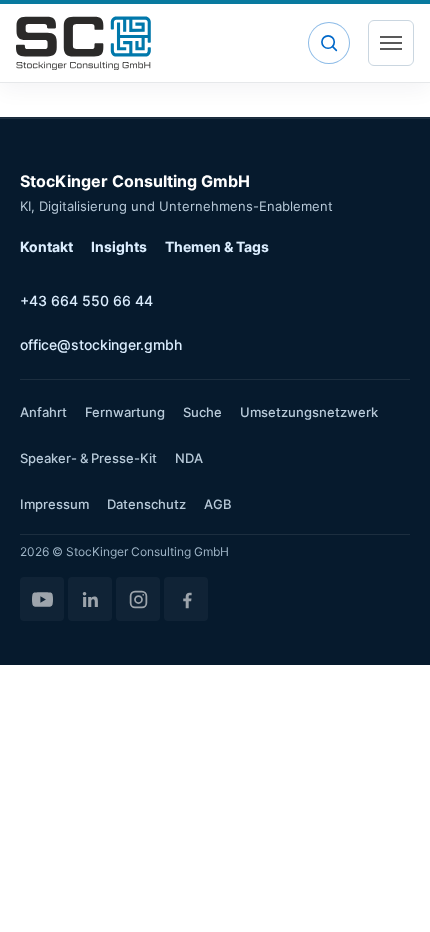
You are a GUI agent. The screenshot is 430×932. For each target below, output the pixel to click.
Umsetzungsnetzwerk (309, 412)
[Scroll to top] (386, 888)
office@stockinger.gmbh (101, 344)
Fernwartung (125, 412)
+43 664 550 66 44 (86, 300)
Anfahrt (43, 412)
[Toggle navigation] (391, 43)
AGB (218, 504)
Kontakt (46, 246)
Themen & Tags (217, 246)
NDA (189, 458)
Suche (202, 412)
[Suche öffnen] (329, 43)
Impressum (54, 504)
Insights (119, 246)
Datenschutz (146, 504)
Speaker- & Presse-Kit (88, 458)
